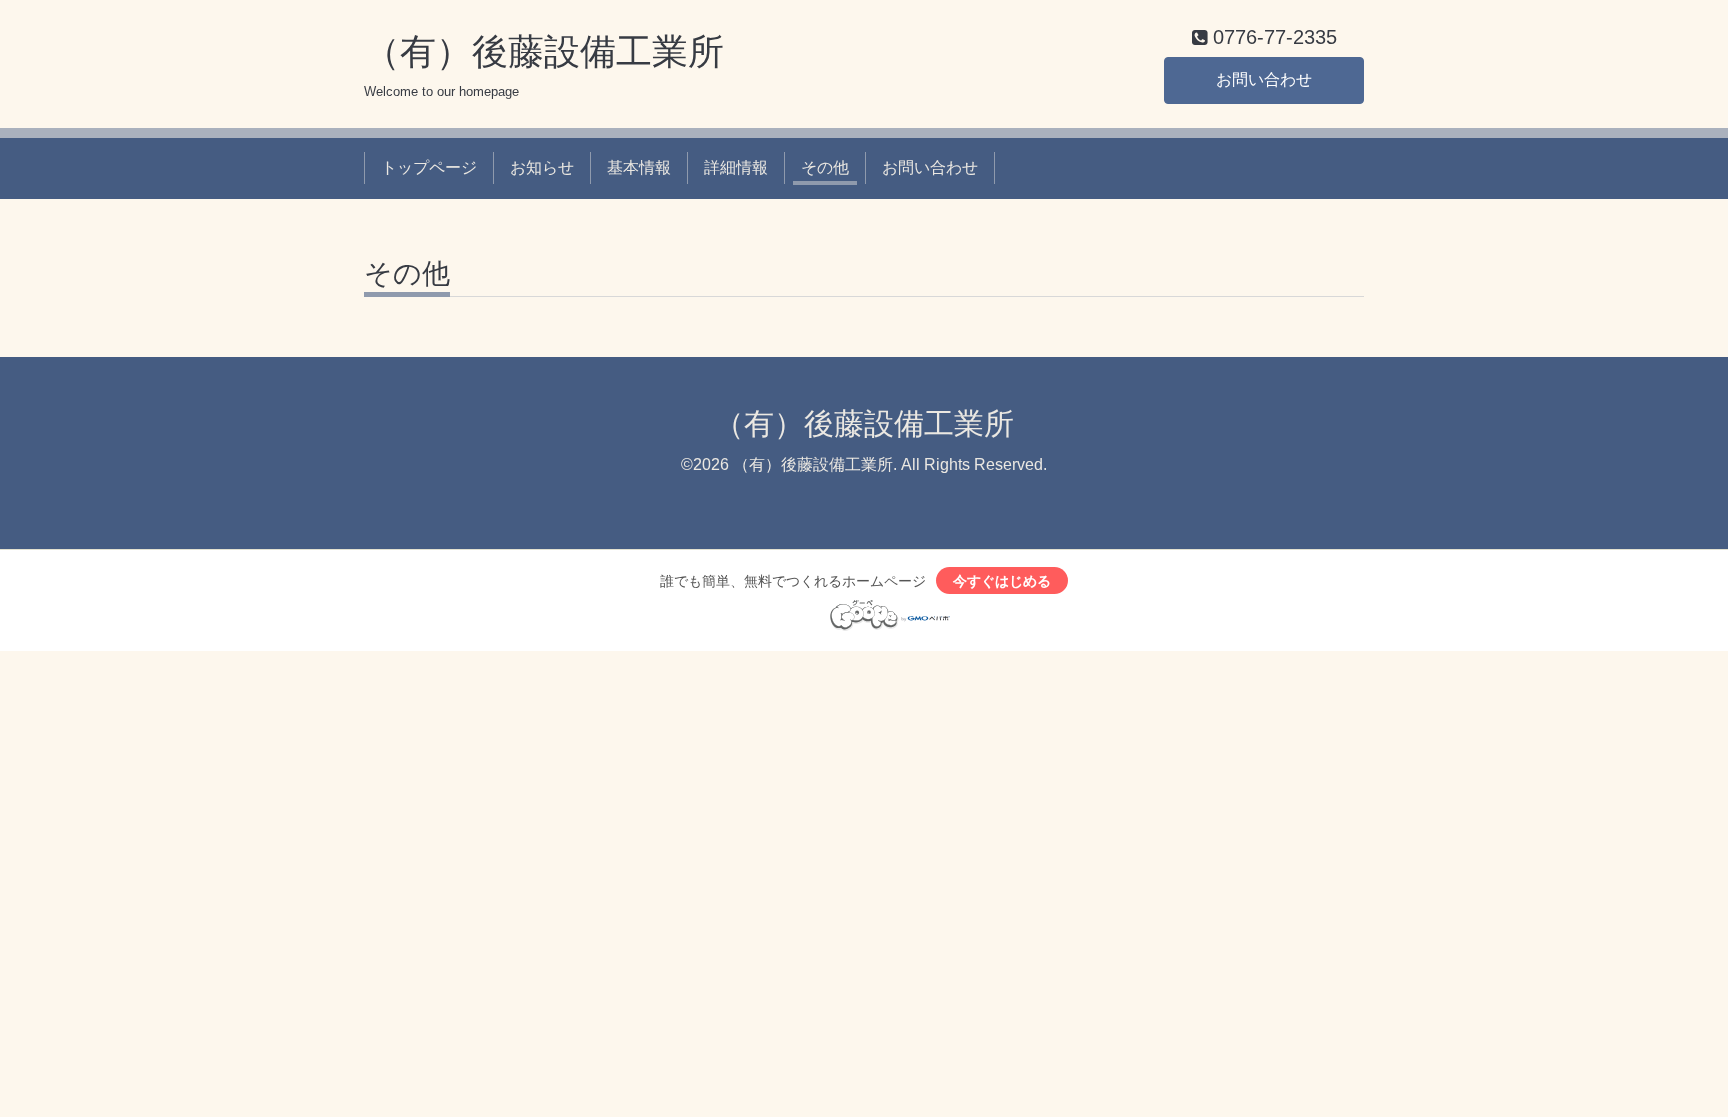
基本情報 (639, 167)
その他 (825, 167)
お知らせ (542, 167)
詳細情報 (736, 167)
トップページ (429, 167)
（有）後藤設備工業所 (544, 51)
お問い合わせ (1264, 79)
